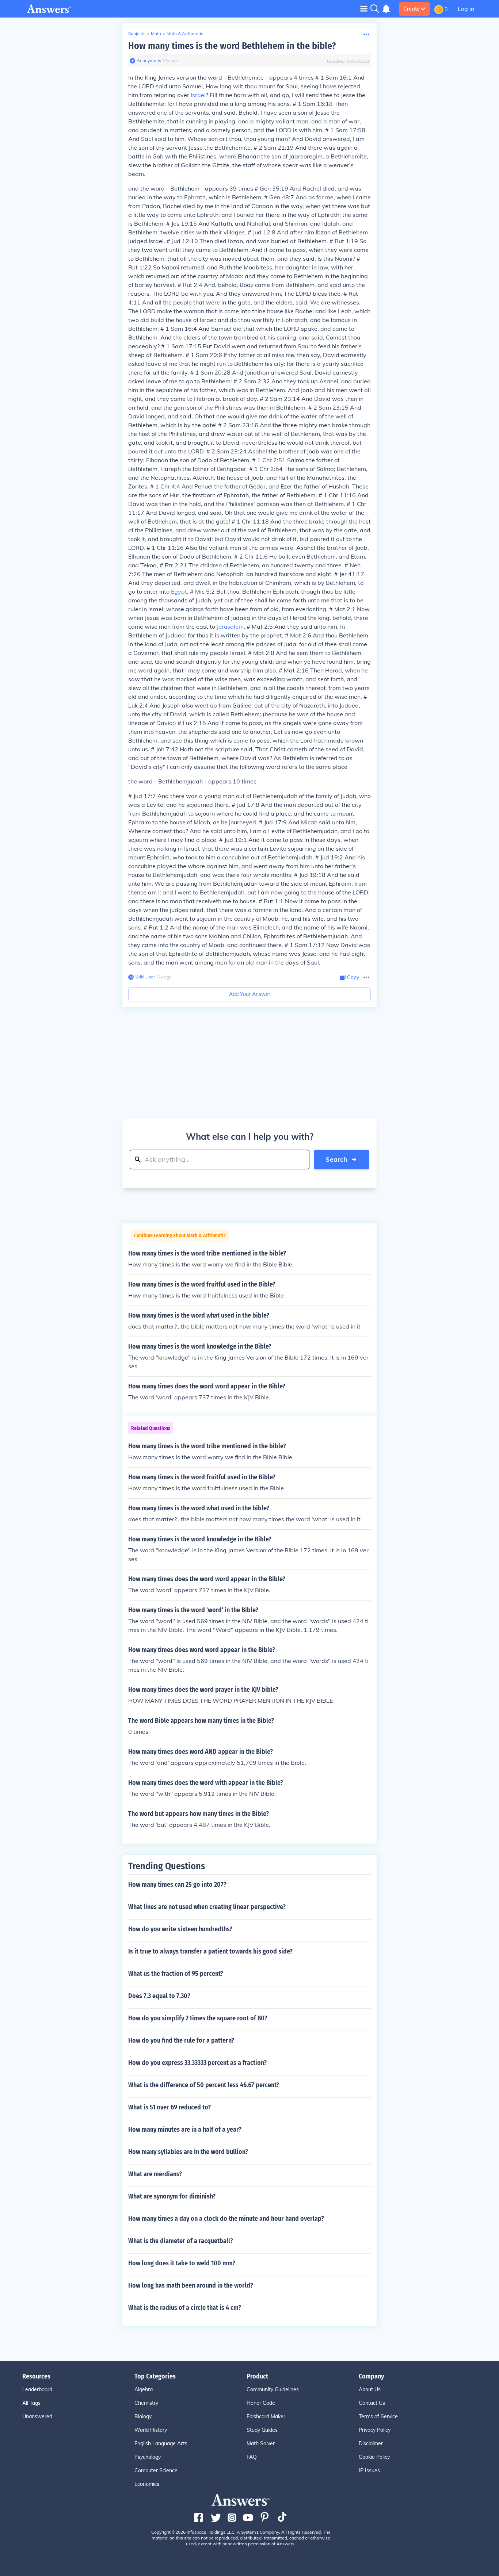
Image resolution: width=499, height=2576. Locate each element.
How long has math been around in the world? (191, 2285)
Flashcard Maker (266, 2416)
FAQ (252, 2457)
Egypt (179, 591)
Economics (147, 2484)
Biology (143, 2416)
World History (151, 2430)
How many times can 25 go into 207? (177, 1885)
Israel (198, 95)
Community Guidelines (273, 2389)
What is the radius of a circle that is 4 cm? (185, 2308)
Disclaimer (371, 2443)
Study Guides (262, 2430)
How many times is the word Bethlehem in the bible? (232, 46)
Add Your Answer (250, 994)
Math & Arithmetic (185, 33)
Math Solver (261, 2443)
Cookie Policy (374, 2457)
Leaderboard (37, 2389)
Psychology (148, 2457)
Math (156, 33)
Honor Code (261, 2403)
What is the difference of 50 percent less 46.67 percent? (204, 2085)
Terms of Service (378, 2416)
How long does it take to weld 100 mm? (182, 2263)
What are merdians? (155, 2174)
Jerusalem (230, 626)
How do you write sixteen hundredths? (180, 1929)
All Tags (31, 2403)
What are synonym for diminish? (172, 2196)
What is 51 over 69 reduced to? (169, 2107)
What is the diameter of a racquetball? (181, 2241)
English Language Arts (161, 2443)
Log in (466, 9)
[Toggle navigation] (364, 9)
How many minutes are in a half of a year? (185, 2130)
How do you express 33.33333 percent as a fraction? (197, 2063)
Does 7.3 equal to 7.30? (159, 1996)
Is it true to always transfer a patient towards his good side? (210, 1951)
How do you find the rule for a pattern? (181, 2040)
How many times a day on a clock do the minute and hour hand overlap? (226, 2219)
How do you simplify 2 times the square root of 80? (198, 2018)
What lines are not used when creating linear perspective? (207, 1907)
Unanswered (37, 2416)
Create (412, 9)
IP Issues (369, 2470)
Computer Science (156, 2470)
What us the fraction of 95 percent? (176, 1974)
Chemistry (146, 2403)
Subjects (137, 33)
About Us (370, 2389)
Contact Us (372, 2403)
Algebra (144, 2389)
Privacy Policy (375, 2430)
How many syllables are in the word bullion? (188, 2152)
